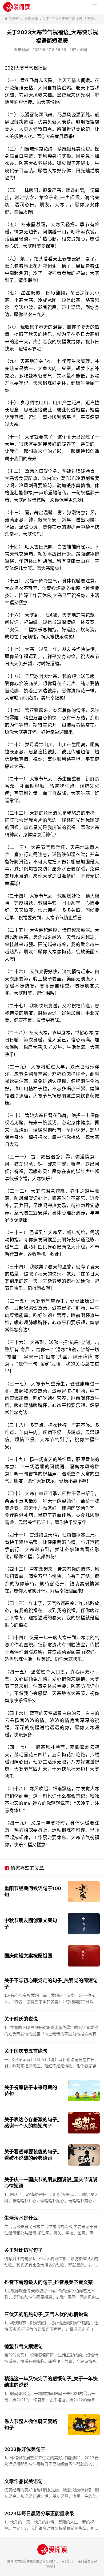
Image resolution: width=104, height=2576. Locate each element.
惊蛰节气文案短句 (23, 2347)
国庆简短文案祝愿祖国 (28, 1956)
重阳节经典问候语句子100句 (33, 1892)
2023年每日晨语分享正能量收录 (39, 2513)
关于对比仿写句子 (23, 2250)
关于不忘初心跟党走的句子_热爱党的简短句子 (51, 1984)
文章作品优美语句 (23, 2481)
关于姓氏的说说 (21, 2019)
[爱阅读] (16, 7)
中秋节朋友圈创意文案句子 (31, 1924)
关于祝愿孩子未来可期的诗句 (31, 2091)
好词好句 (31, 19)
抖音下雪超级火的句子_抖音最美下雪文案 (49, 2282)
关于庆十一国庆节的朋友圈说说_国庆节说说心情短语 (51, 2183)
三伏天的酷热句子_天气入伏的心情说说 (46, 2314)
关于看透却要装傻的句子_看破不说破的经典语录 (32, 2155)
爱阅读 (14, 19)
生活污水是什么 (21, 2218)
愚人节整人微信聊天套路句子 (31, 2425)
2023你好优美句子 (25, 2449)
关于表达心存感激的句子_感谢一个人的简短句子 (32, 2123)
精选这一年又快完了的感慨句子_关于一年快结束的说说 (51, 2382)
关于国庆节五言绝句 (26, 2051)
